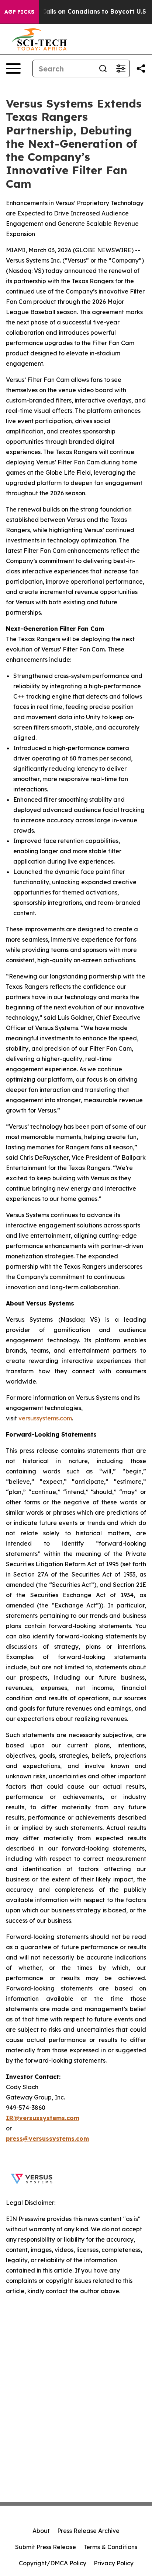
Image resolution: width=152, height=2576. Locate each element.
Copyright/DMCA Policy (53, 2563)
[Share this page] (141, 68)
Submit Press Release (46, 2547)
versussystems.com (45, 1418)
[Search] (103, 68)
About (41, 2531)
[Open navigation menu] (13, 68)
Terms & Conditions (110, 2547)
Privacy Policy (114, 2563)
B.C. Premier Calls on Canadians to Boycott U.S (75, 12)
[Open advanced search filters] (121, 68)
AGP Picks (19, 12)
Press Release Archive (88, 2531)
